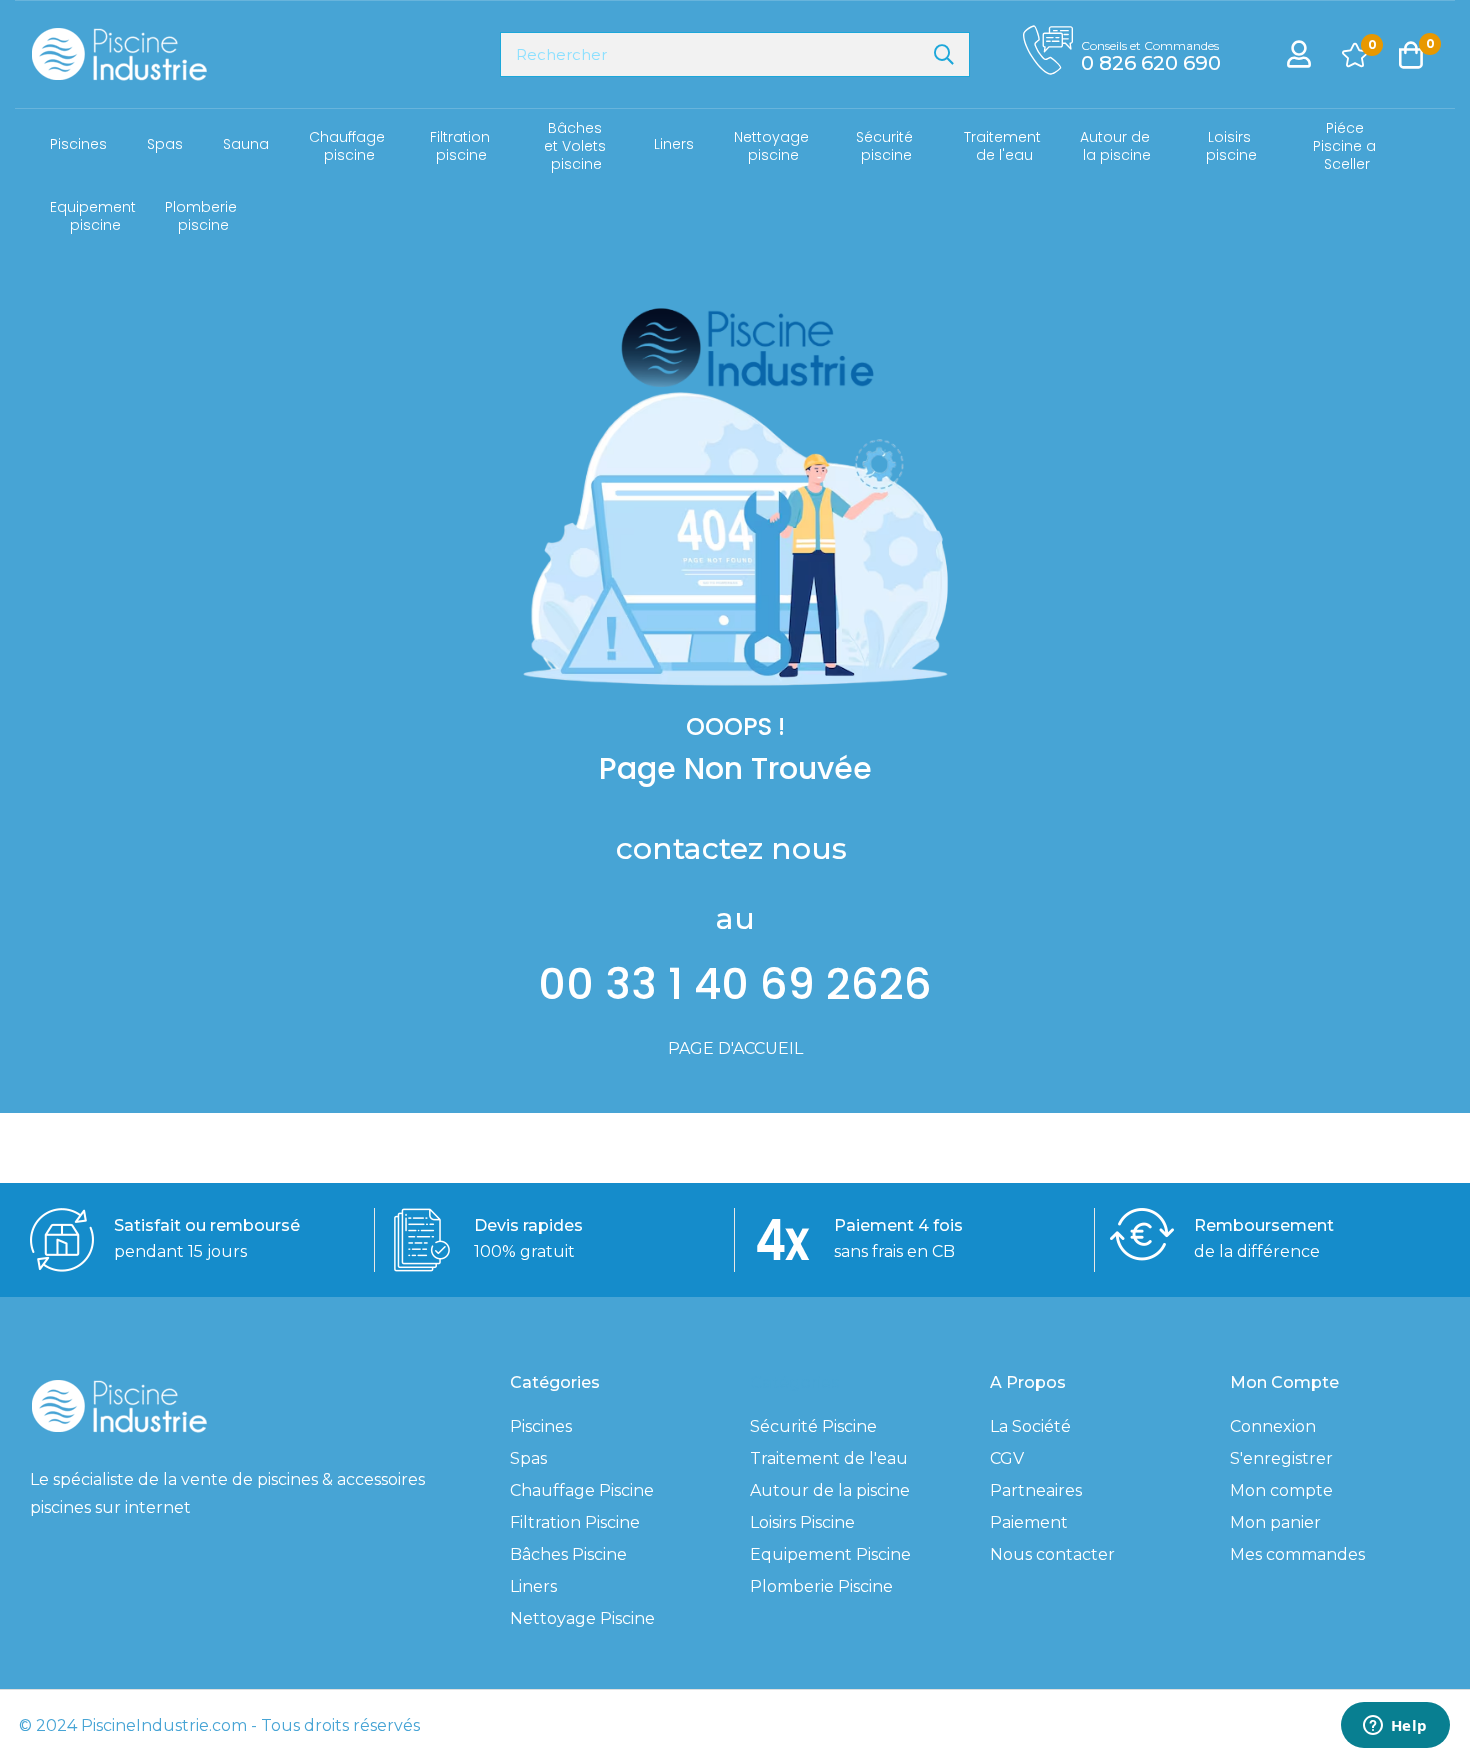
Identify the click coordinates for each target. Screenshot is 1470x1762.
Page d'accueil (735, 1048)
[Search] (944, 54)
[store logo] (118, 54)
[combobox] (735, 54)
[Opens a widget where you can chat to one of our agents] (1395, 1727)
